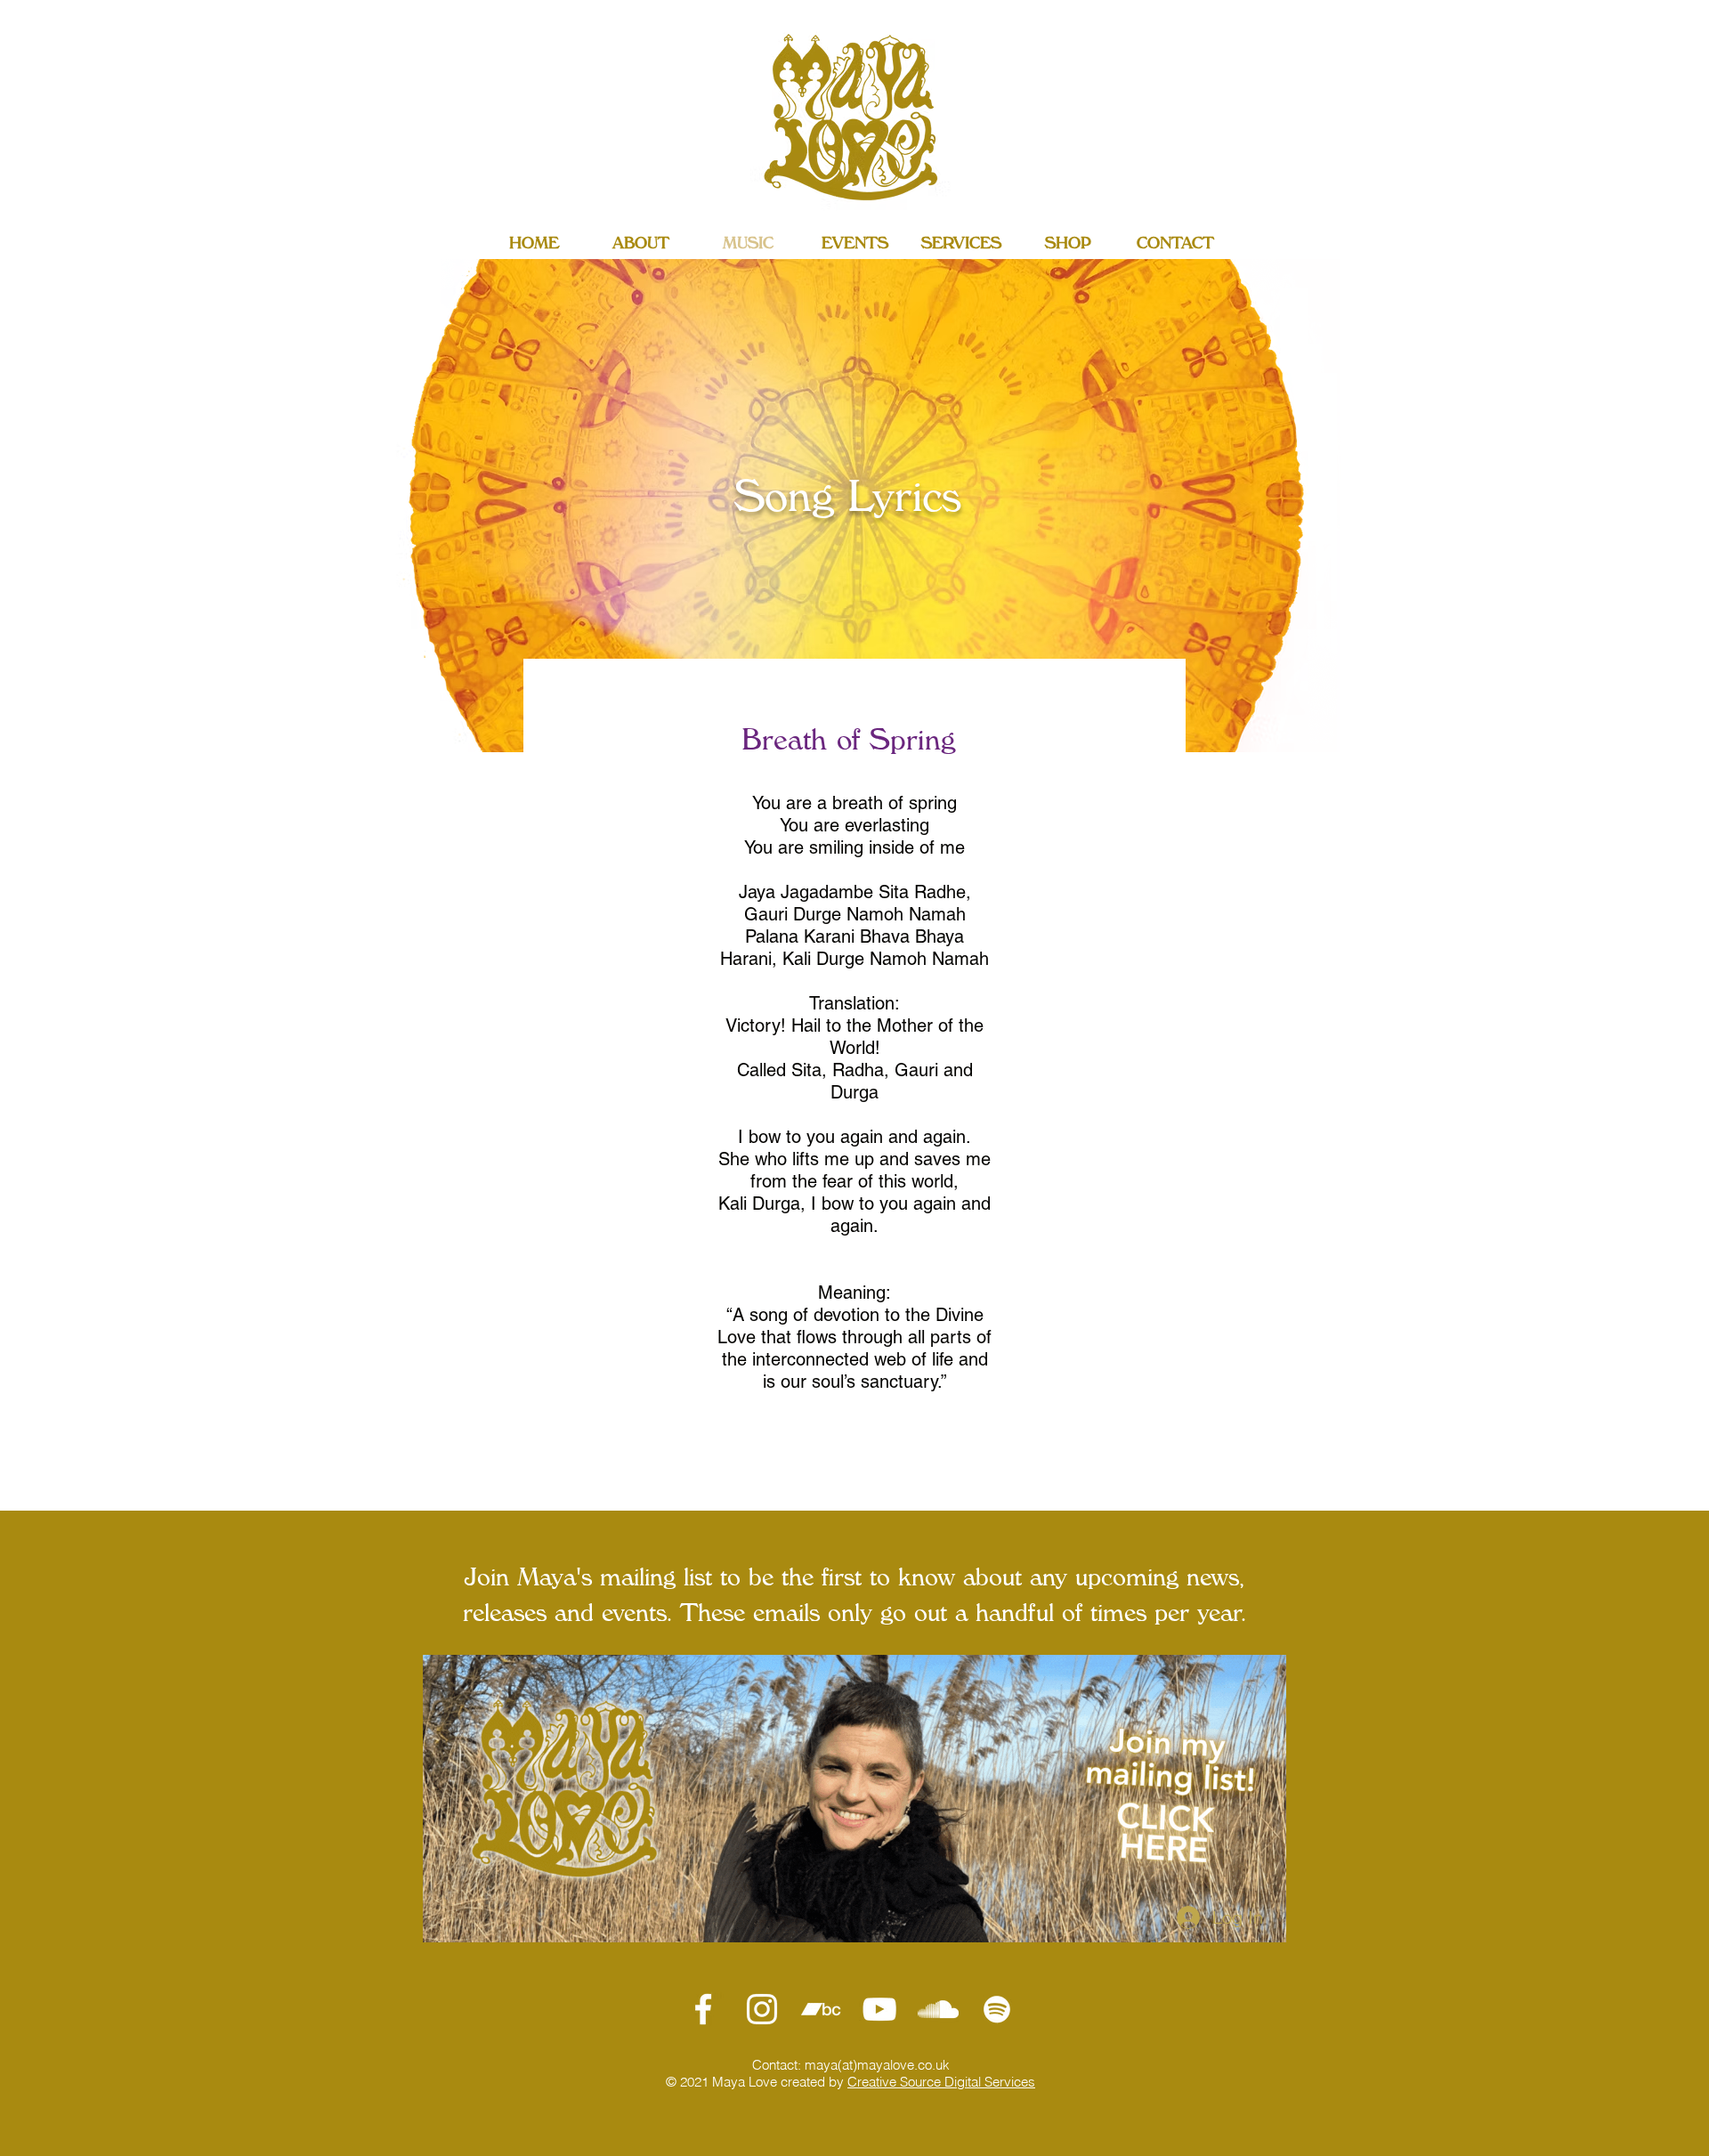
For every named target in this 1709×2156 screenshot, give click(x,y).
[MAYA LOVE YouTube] (879, 2009)
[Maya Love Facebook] (703, 2009)
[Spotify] (997, 2009)
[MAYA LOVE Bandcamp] (821, 2009)
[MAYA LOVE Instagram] (762, 2009)
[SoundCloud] (938, 2009)
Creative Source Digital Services (941, 2082)
